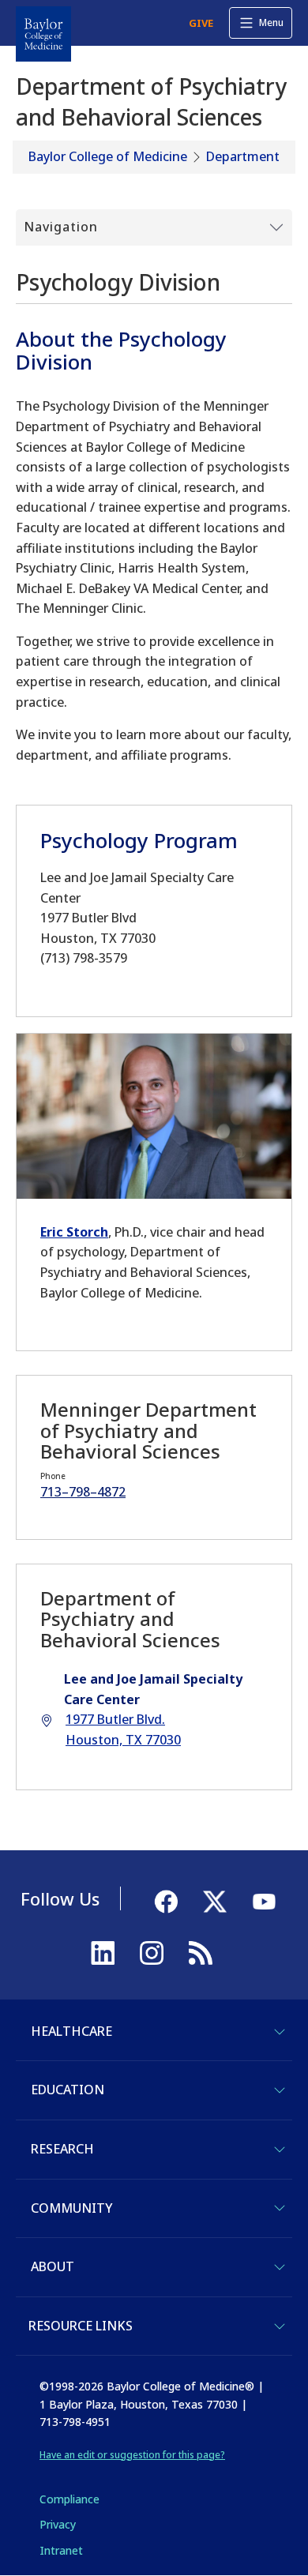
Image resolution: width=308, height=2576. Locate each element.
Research (62, 2149)
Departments (246, 156)
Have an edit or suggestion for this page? (132, 2455)
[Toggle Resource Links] (280, 2326)
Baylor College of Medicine (108, 156)
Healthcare (71, 2031)
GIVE (201, 23)
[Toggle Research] (280, 2150)
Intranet (61, 2550)
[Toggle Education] (280, 2090)
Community (71, 2208)
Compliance (69, 2499)
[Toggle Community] (280, 2208)
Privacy (58, 2524)
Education (68, 2090)
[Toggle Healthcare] (280, 2032)
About (53, 2266)
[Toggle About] (280, 2267)
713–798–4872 (83, 1492)
